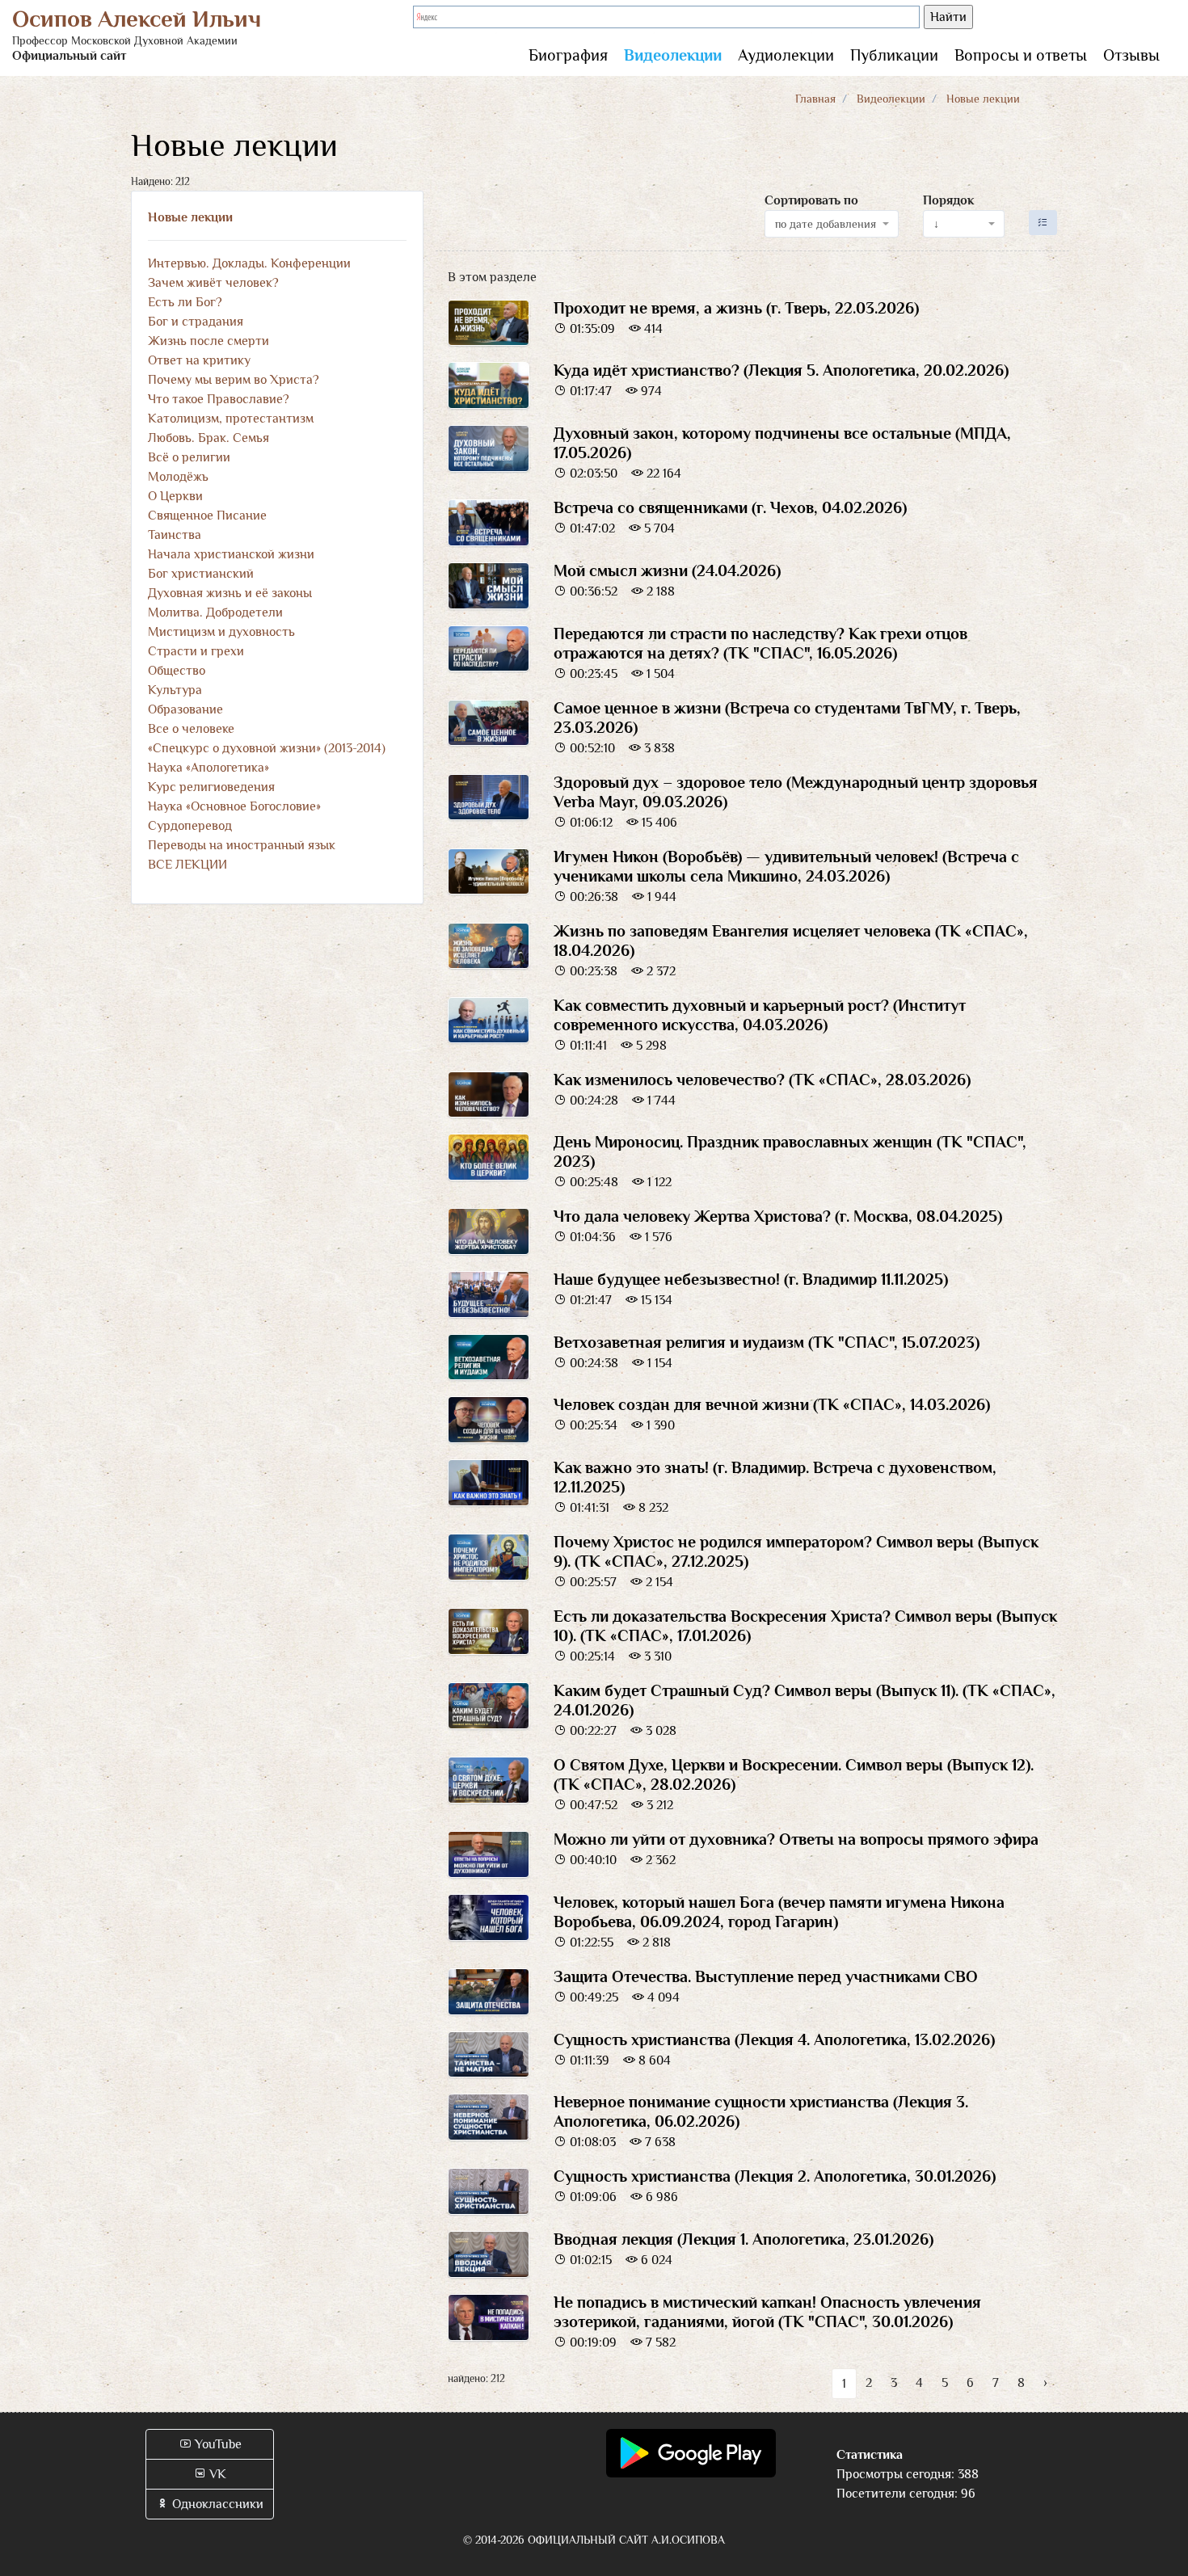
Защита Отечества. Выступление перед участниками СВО (766, 1976)
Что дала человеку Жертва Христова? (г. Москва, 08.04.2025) (778, 1216)
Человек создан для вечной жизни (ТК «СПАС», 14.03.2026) (772, 1404)
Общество (177, 671)
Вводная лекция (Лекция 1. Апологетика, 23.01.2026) (744, 2239)
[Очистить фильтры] (1043, 223)
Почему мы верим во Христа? (234, 380)
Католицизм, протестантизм (231, 419)
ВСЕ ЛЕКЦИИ (187, 865)
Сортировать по (811, 200)
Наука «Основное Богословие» (234, 806)
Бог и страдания (196, 322)
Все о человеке (191, 729)
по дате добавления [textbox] (826, 224)
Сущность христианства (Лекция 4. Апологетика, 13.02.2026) (774, 2039)
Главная (815, 99)
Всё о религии (189, 457)
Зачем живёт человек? (213, 283)
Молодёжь (178, 477)
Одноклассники (216, 2504)
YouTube (217, 2444)
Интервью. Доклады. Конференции (249, 263)
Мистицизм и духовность (221, 632)
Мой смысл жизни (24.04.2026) (667, 570)
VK (216, 2474)
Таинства (175, 535)
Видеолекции (673, 55)
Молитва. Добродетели (215, 612)
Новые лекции (190, 217)
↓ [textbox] (936, 224)
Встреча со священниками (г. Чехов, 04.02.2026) (730, 507)
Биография (568, 55)
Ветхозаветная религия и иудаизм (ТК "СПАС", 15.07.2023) (767, 1342)
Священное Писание (207, 516)
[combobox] (832, 224)
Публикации (894, 55)
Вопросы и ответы (1021, 55)
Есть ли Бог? (185, 302)
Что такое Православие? (219, 399)
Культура (175, 690)
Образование (185, 709)
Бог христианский (201, 574)
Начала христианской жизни (231, 554)
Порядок (948, 200)
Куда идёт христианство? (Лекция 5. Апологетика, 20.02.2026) (781, 370)
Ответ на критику (199, 360)
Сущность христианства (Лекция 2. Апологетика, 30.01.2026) (775, 2176)
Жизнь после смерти (209, 341)
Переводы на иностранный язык (242, 845)
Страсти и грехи (196, 651)
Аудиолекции (786, 55)
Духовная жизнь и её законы (230, 593)
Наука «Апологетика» (209, 768)
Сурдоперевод (190, 826)
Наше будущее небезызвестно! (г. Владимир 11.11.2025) (751, 1279)
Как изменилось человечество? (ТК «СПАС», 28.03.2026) (762, 1080)
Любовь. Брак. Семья (209, 438)
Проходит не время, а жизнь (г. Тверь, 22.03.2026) (736, 308)
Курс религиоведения (211, 787)
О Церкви (175, 496)
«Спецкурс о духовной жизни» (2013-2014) (267, 748)
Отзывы (1131, 55)
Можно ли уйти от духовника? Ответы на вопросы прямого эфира (796, 1839)
